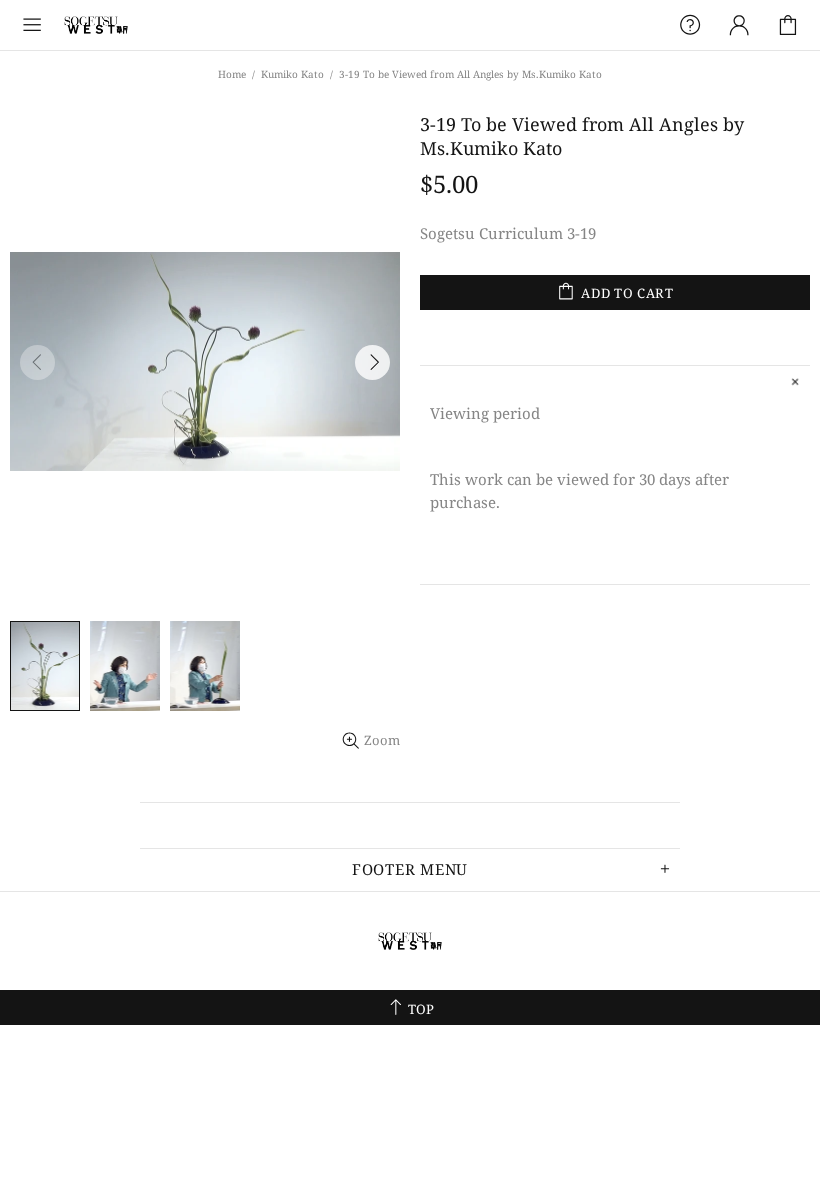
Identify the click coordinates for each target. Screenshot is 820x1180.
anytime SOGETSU (96, 25)
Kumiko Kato (292, 74)
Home (232, 74)
